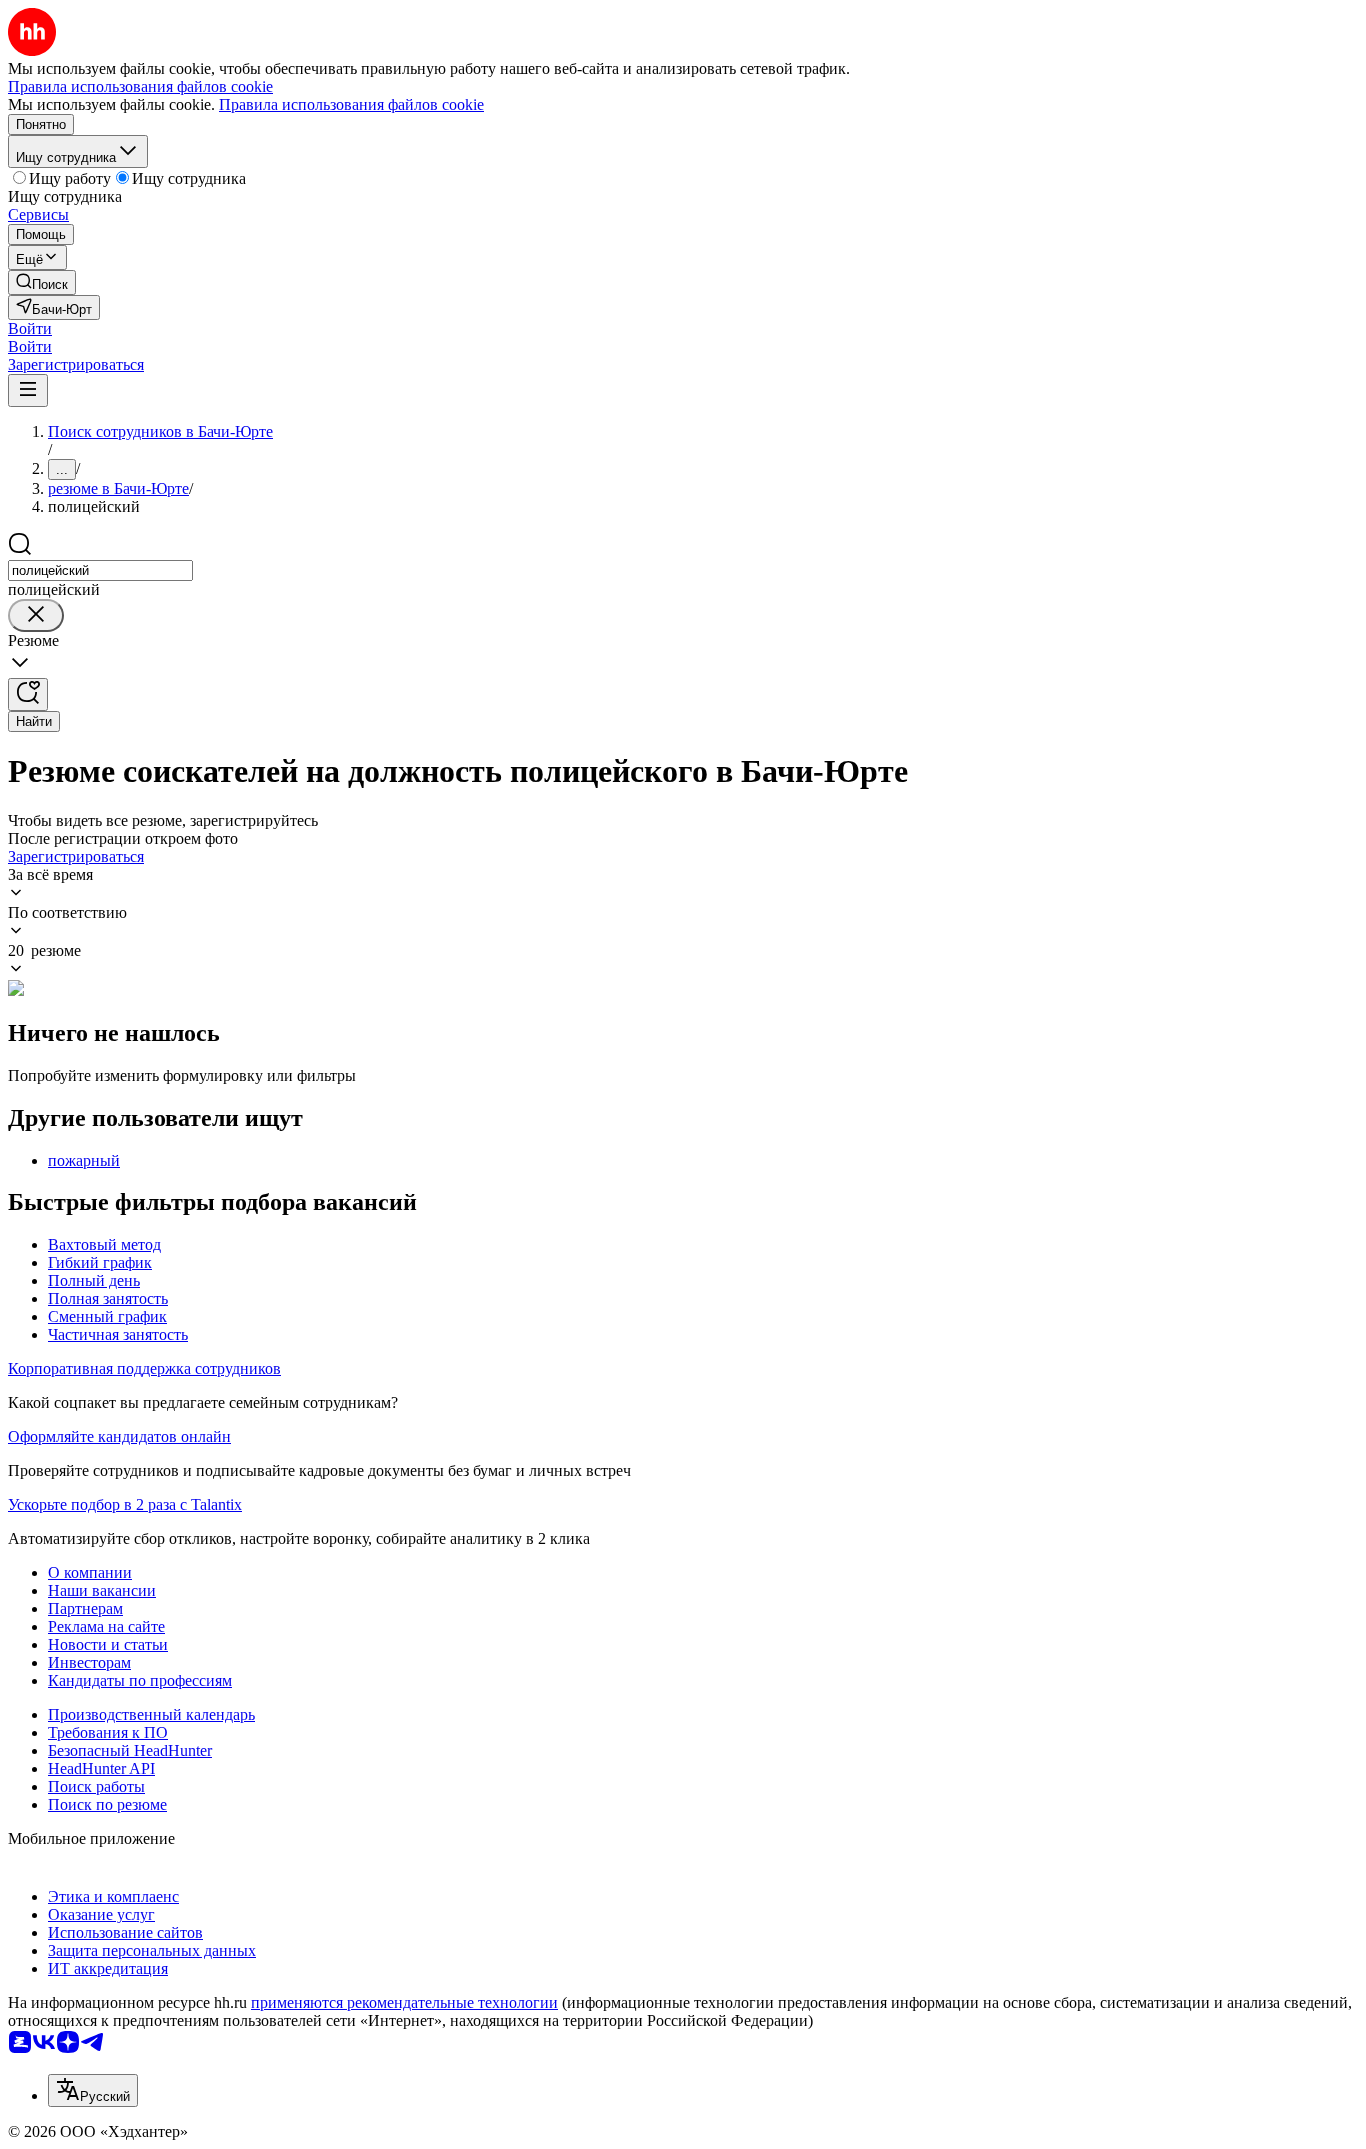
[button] (30, 328)
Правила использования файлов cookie (351, 104)
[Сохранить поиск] (28, 694)
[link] (42, 282)
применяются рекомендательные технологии (404, 2002)
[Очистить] (36, 615)
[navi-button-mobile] (28, 390)
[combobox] (100, 570)
